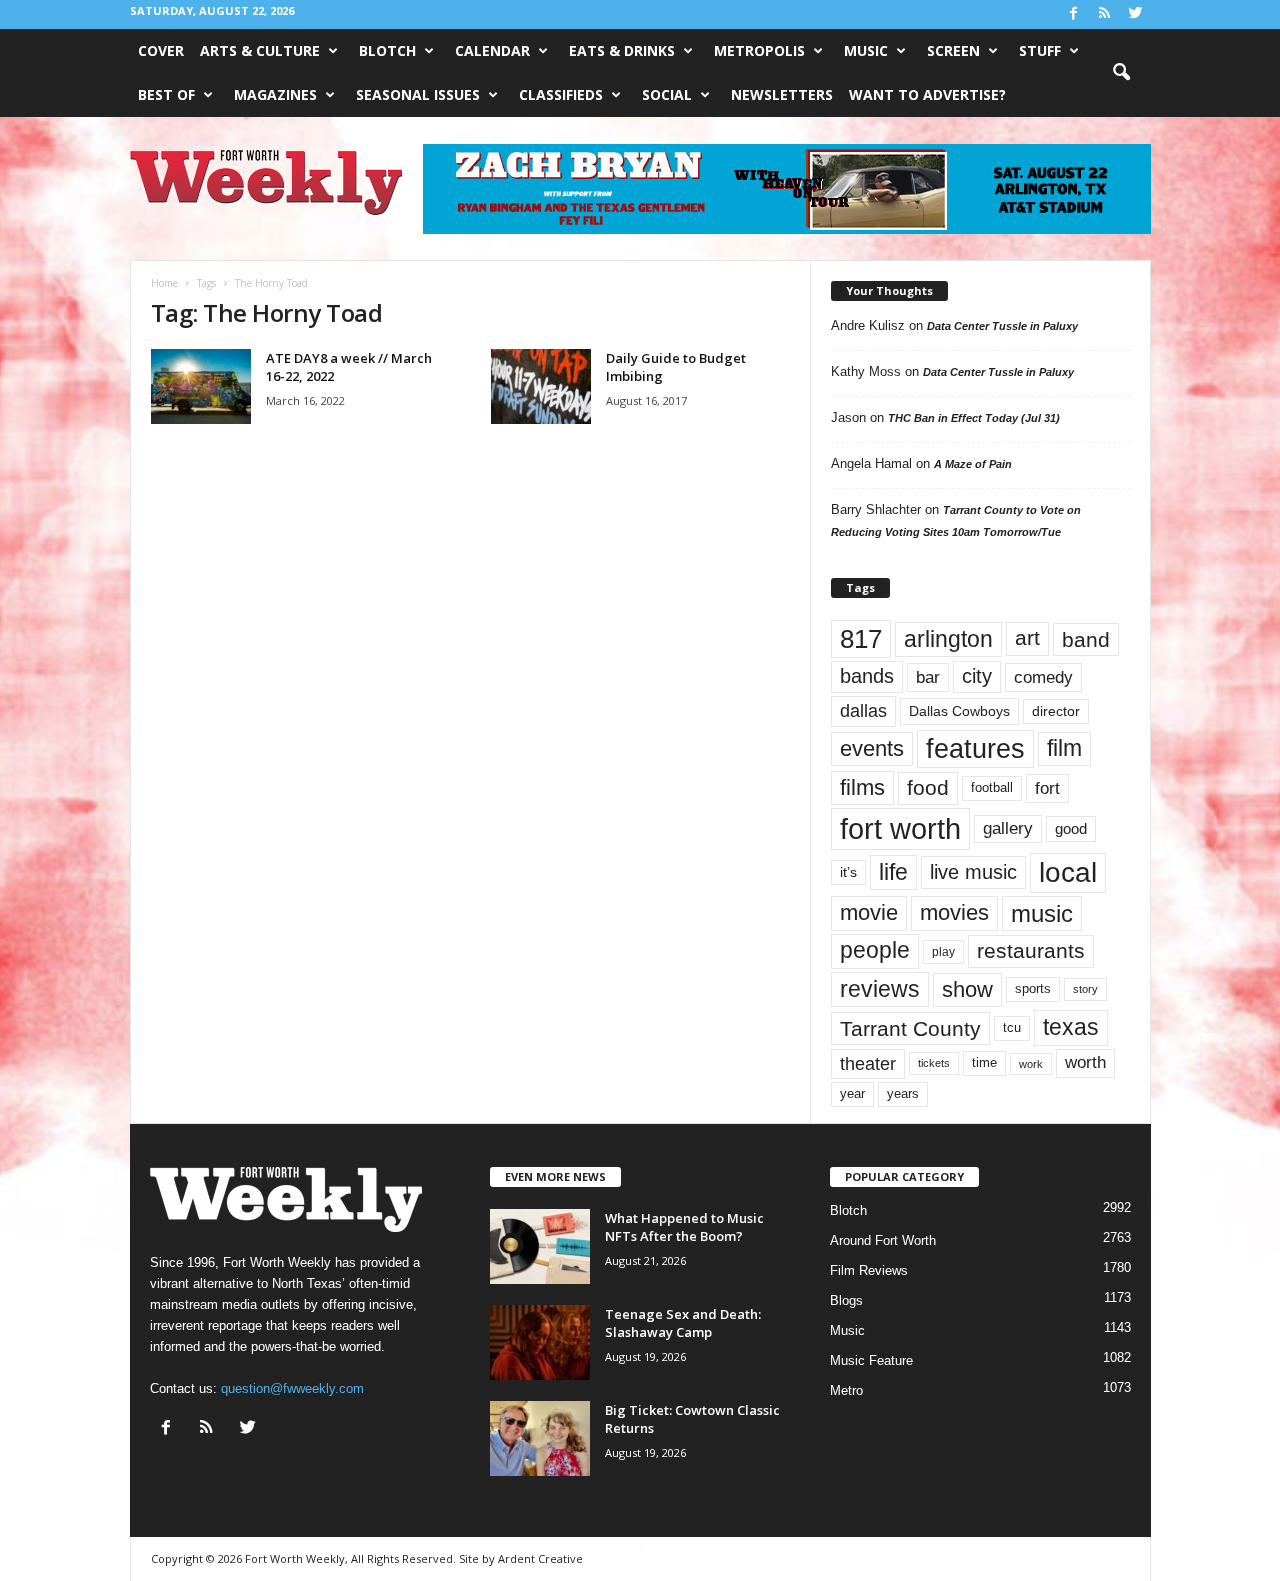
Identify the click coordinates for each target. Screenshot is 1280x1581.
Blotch (387, 50)
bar (928, 677)
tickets (934, 1063)
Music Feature (871, 1360)
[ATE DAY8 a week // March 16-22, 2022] (201, 386)
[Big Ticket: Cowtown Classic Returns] (540, 1438)
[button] (1121, 73)
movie (869, 912)
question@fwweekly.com (292, 1388)
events (872, 748)
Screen (953, 50)
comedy (1043, 677)
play (943, 952)
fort (1047, 788)
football (992, 787)
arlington (948, 639)
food (928, 788)
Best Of (166, 94)
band (1086, 639)
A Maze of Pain (973, 464)
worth (1085, 1062)
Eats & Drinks (622, 50)
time (984, 1062)
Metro (846, 1390)
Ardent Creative (540, 1558)
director (1056, 711)
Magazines (275, 94)
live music (973, 871)
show (967, 989)
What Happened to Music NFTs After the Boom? (684, 1227)
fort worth (900, 828)
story (1085, 989)
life (893, 872)
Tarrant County (910, 1028)
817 (861, 639)
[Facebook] (1074, 14)
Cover (161, 50)
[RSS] (1105, 14)
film (1064, 748)
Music (866, 50)
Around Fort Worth (883, 1240)
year (852, 1094)
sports (1033, 989)
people (875, 950)
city (977, 676)
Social (667, 94)
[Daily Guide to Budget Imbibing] (541, 386)
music (1042, 913)
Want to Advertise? (927, 94)
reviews (880, 989)
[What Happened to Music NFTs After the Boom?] (540, 1246)
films (862, 787)
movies (954, 912)
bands (867, 676)
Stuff (1040, 50)
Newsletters (782, 94)
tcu (1012, 1027)
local (1068, 872)
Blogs (846, 1300)
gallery (1008, 828)
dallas (863, 710)
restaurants (1031, 951)
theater (868, 1063)
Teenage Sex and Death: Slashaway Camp (683, 1323)
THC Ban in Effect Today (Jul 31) (974, 418)
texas (1071, 1027)
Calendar (492, 50)
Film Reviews (869, 1270)
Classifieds (561, 94)
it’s (848, 872)
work (1031, 1064)
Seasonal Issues (418, 94)
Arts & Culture (260, 50)
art (1027, 638)
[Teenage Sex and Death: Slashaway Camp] (540, 1342)
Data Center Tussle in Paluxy (1002, 326)
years (903, 1093)
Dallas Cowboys (959, 711)
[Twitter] (1136, 14)
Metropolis (759, 50)
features (975, 749)
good (1071, 829)
